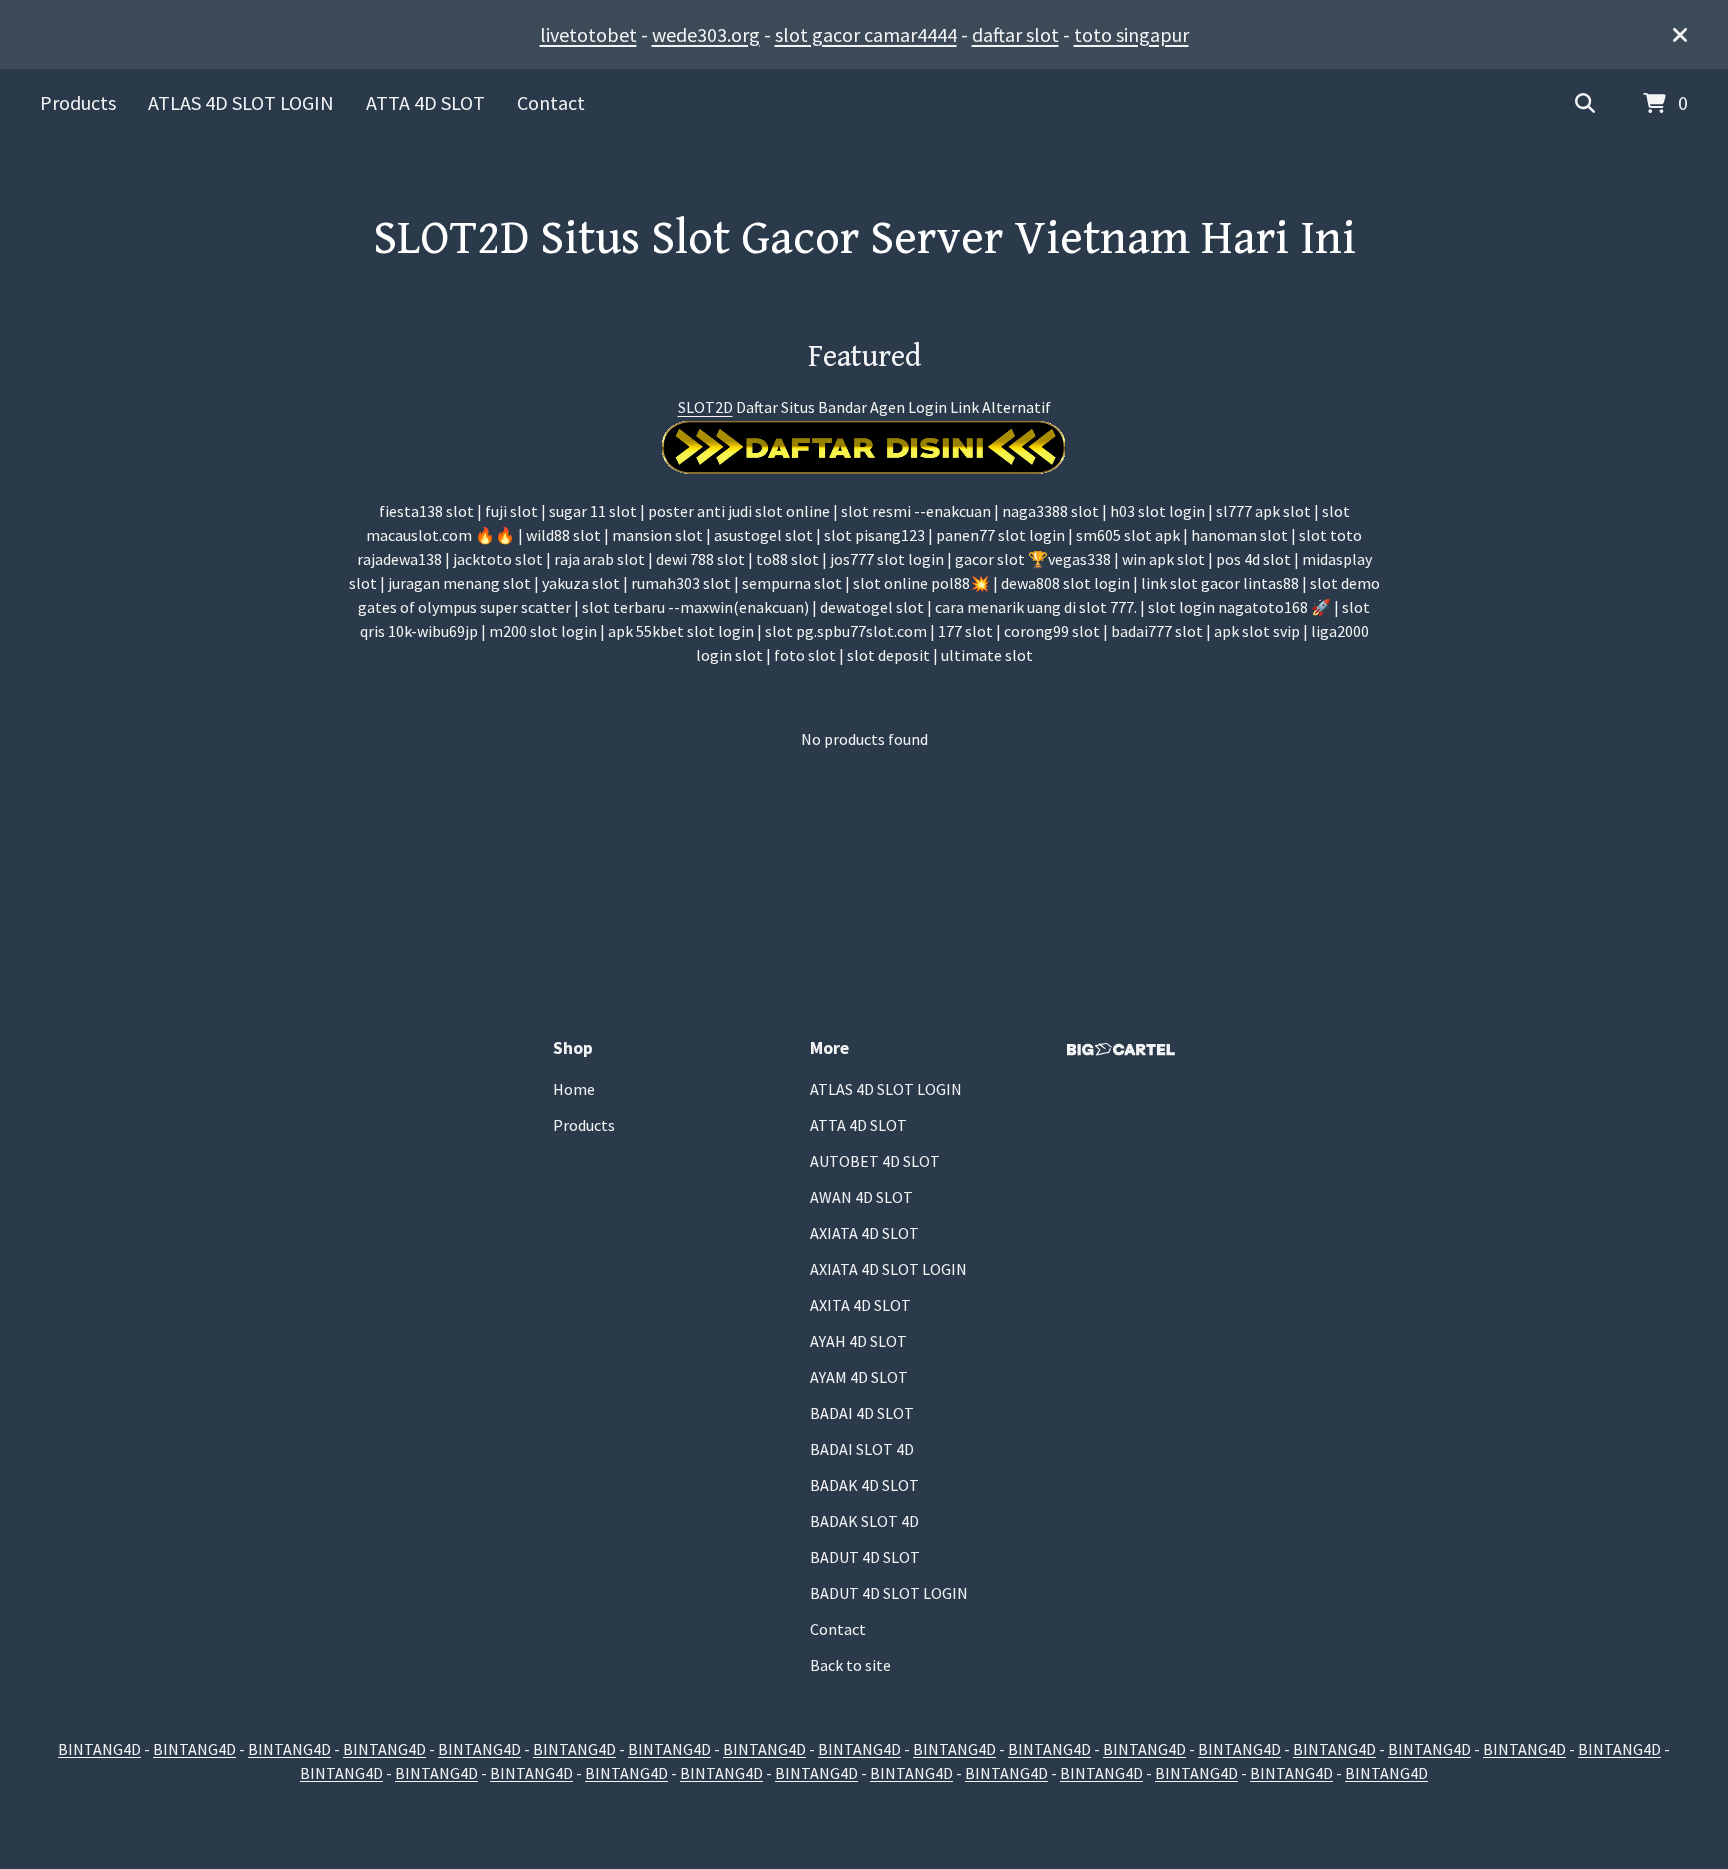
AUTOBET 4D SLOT (875, 1161)
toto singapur (1131, 34)
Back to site (850, 1665)
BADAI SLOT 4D (862, 1449)
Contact (551, 102)
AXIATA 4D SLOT (864, 1233)
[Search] (1585, 104)
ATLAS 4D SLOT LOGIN (241, 102)
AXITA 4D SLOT (860, 1305)
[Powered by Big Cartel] (1121, 1049)
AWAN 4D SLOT (861, 1197)
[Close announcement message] (1680, 35)
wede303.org (706, 34)
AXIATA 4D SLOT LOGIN (888, 1269)
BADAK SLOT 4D (864, 1521)
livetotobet (588, 34)
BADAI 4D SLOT (862, 1413)
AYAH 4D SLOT (858, 1341)
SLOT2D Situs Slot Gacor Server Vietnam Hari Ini (864, 239)
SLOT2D (705, 407)
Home (574, 1089)
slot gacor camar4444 (866, 34)
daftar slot (1015, 34)
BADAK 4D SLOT (864, 1485)
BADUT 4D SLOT (865, 1557)
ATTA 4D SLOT (425, 102)
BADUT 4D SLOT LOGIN (889, 1593)
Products (78, 102)
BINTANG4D (99, 1749)
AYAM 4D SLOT (859, 1377)
